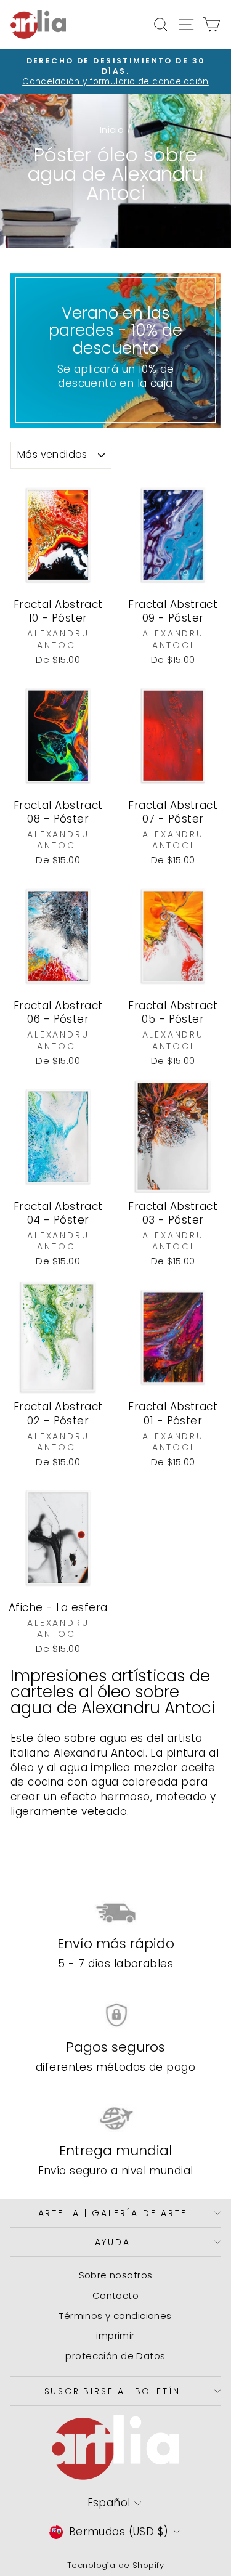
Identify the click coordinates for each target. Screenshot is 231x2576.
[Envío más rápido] (115, 1912)
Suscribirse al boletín (113, 2391)
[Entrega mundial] (115, 2119)
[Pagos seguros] (115, 2015)
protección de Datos (115, 2356)
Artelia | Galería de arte (113, 2213)
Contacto (115, 2295)
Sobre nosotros (116, 2275)
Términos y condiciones (115, 2316)
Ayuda (113, 2242)
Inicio (112, 130)
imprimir (115, 2335)
